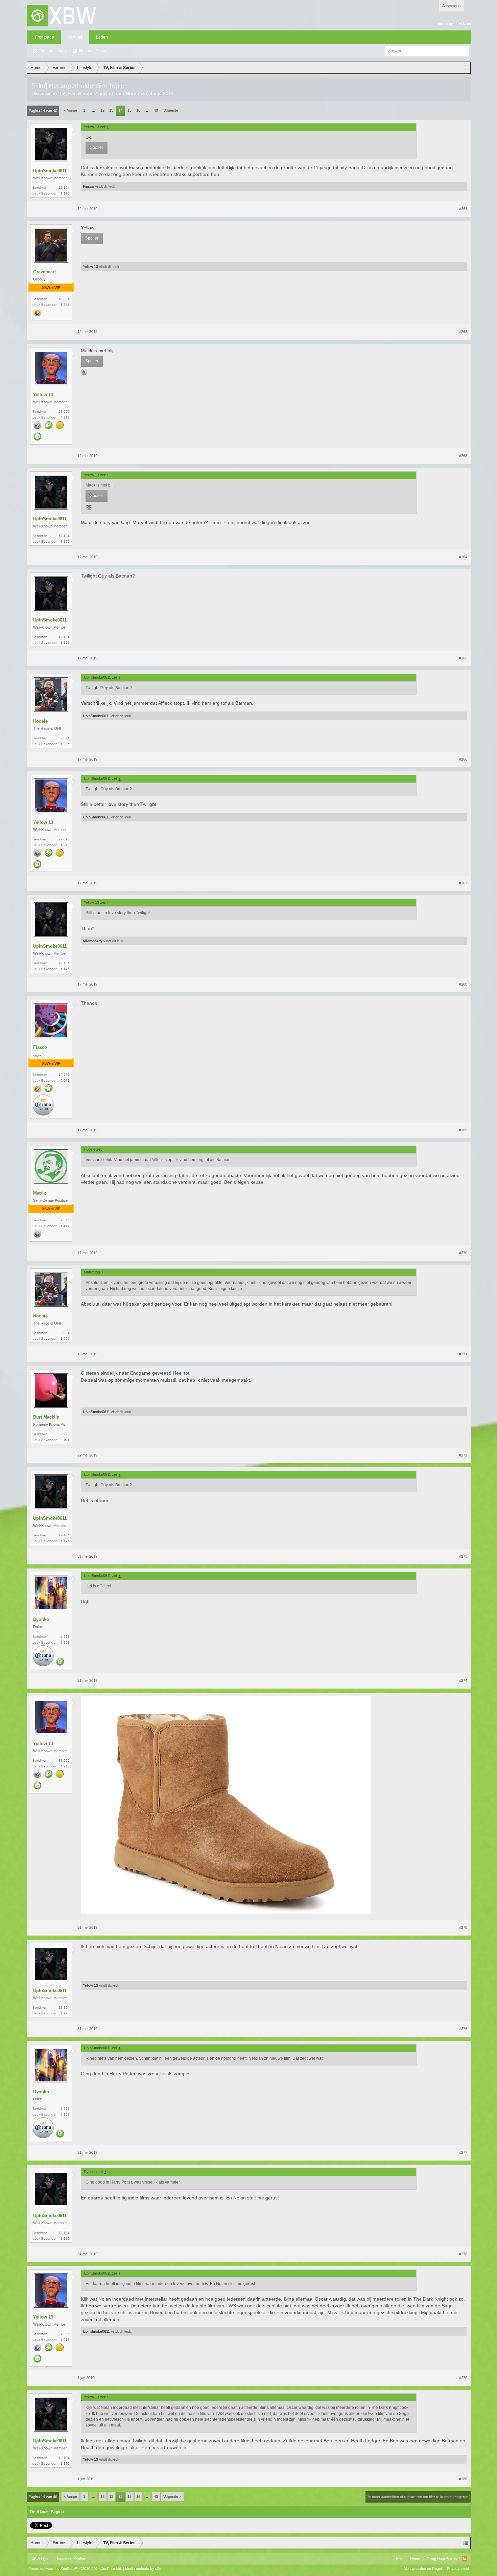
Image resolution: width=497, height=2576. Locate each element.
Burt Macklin (46, 1417)
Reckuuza (136, 93)
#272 (463, 1455)
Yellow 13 (90, 267)
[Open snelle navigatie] (466, 68)
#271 (463, 1354)
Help (400, 2559)
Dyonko (41, 1619)
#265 (463, 658)
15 (129, 110)
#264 (463, 557)
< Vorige (70, 110)
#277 (463, 2152)
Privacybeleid (458, 2569)
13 (111, 110)
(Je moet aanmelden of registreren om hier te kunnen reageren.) (418, 2497)
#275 (463, 1927)
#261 (463, 209)
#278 (463, 2254)
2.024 (65, 738)
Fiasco (88, 186)
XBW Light (40, 2559)
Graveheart (44, 272)
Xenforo (80, 2559)
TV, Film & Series (78, 93)
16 (138, 110)
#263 (463, 456)
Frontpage (45, 37)
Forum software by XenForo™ (75, 2569)
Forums (75, 37)
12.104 (64, 188)
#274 (463, 1680)
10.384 (64, 299)
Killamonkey (93, 941)
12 (102, 110)
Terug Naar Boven (442, 2559)
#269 (463, 1130)
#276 (463, 2029)
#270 (463, 1253)
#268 (463, 984)
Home (415, 2559)
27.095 (64, 412)
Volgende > (172, 110)
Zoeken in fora (53, 51)
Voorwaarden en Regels (424, 2569)
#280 (463, 2479)
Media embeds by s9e (143, 2569)
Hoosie (40, 721)
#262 (463, 332)
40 (156, 110)
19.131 (64, 1075)
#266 (463, 759)
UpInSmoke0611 (50, 171)
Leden (102, 37)
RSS (465, 2559)
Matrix (40, 1193)
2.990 (65, 1434)
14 (120, 111)
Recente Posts (92, 51)
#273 (463, 1556)
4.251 (65, 1637)
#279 (463, 2378)
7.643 (65, 1220)
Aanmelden (451, 6)
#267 (463, 883)
